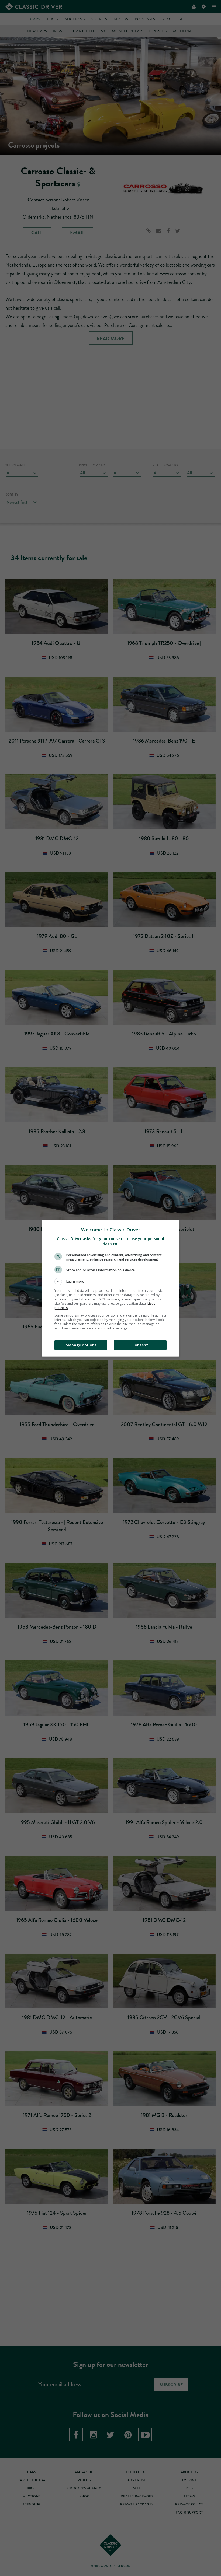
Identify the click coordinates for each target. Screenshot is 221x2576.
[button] (110, 1282)
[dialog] (110, 1288)
